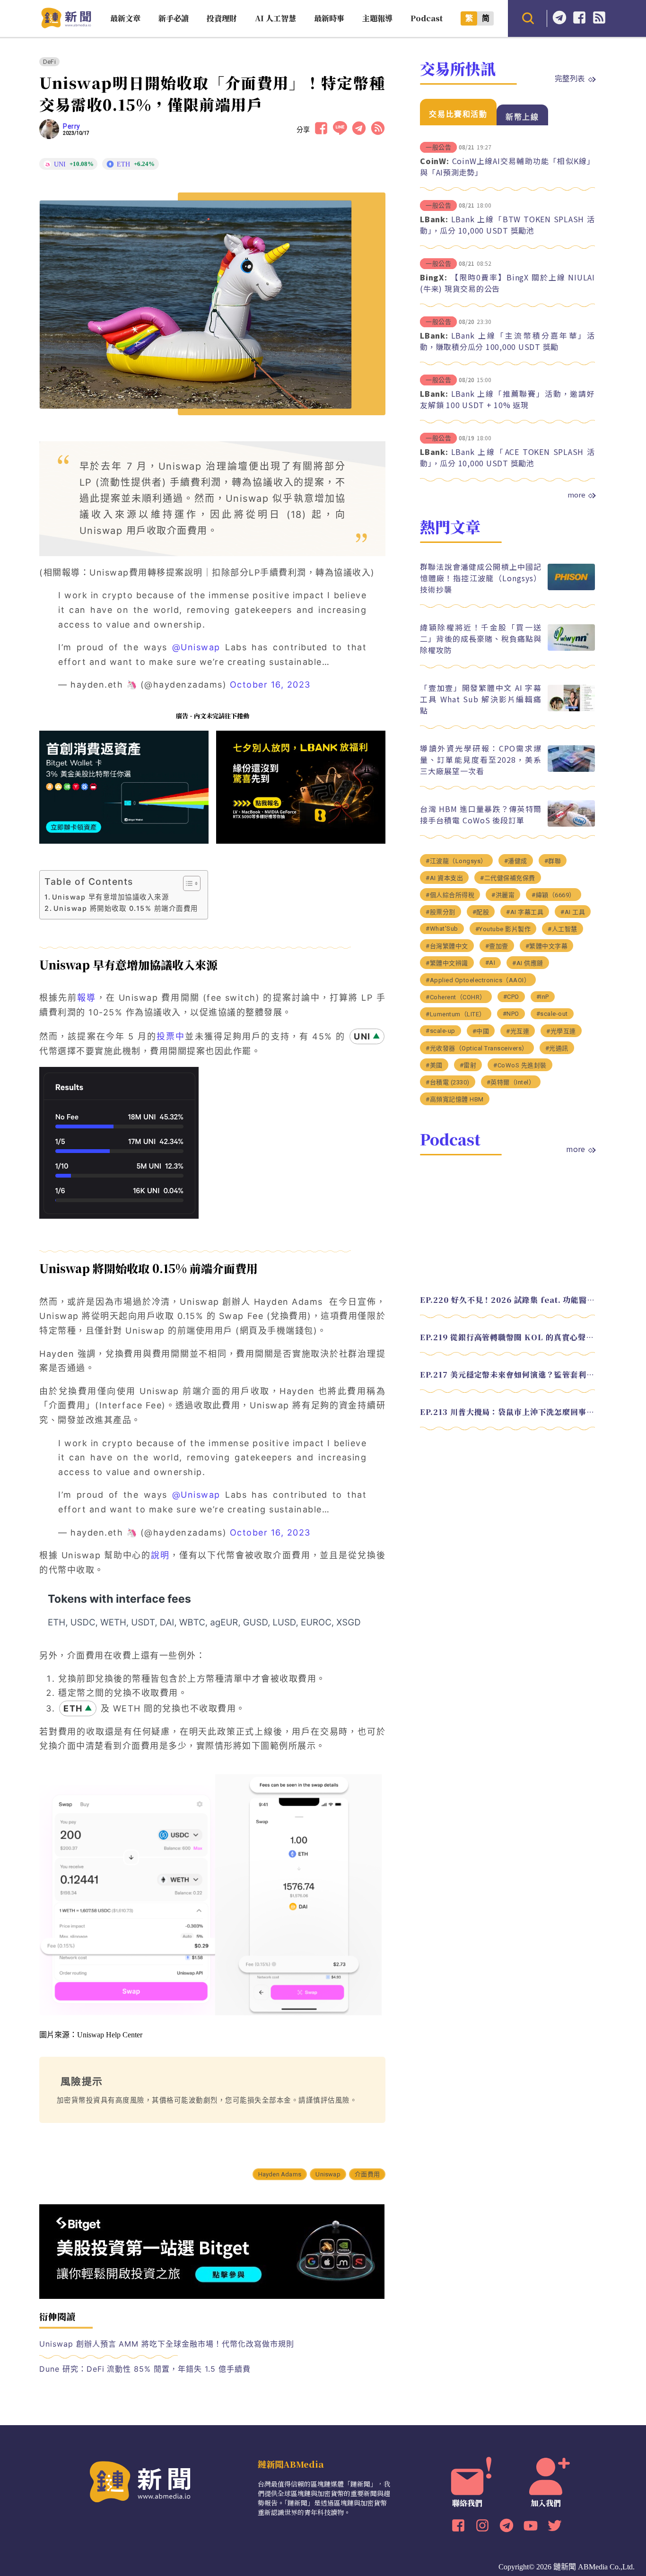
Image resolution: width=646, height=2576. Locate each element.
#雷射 (468, 1065)
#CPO (511, 997)
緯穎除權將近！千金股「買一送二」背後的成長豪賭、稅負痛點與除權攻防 (481, 638)
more (576, 495)
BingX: (434, 277)
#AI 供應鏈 (528, 963)
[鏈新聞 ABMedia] (66, 25)
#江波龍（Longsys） (456, 861)
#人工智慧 (563, 929)
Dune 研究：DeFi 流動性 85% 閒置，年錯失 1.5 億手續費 (145, 2369)
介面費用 (367, 2174)
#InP (543, 997)
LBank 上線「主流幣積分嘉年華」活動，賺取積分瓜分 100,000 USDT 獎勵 (507, 341)
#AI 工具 (573, 912)
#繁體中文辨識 (447, 963)
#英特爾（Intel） (511, 1082)
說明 (160, 1555)
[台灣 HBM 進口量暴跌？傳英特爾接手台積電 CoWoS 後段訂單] (571, 824)
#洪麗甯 (503, 895)
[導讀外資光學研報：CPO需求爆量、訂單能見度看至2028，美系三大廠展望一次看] (571, 769)
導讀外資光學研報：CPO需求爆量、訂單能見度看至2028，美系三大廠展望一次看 (481, 760)
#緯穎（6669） (554, 895)
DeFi (49, 62)
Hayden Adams (280, 2174)
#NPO (511, 1014)
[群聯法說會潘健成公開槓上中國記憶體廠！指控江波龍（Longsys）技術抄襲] (571, 588)
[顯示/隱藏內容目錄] (187, 883)
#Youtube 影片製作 (503, 929)
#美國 (434, 1065)
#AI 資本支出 (444, 878)
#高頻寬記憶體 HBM (455, 1099)
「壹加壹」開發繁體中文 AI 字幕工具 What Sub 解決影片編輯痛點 (481, 699)
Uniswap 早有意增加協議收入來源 (110, 897)
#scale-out (552, 1014)
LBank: (434, 219)
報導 (87, 998)
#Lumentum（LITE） (456, 1014)
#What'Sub (442, 929)
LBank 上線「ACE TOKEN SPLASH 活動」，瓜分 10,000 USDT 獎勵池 (507, 457)
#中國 (481, 1031)
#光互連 (518, 1031)
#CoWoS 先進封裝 (520, 1065)
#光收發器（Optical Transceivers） (477, 1048)
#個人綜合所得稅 (450, 895)
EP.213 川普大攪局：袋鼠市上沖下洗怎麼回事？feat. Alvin (507, 1412)
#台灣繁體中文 (447, 946)
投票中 (171, 1036)
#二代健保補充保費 (508, 878)
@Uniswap (196, 647)
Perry (72, 126)
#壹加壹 (497, 946)
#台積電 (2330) (448, 1082)
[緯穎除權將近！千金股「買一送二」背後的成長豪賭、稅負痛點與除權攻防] (571, 648)
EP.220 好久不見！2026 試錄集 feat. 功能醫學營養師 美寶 (507, 1300)
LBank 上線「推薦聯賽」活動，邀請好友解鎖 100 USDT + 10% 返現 (507, 399)
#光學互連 (561, 1031)
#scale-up (441, 1031)
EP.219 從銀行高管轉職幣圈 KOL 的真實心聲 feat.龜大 (507, 1337)
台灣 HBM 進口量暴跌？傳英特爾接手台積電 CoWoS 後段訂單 (481, 814)
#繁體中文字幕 (547, 946)
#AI (490, 963)
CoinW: (435, 161)
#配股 (481, 912)
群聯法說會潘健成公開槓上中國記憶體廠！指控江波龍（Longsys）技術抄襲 (481, 578)
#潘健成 (516, 861)
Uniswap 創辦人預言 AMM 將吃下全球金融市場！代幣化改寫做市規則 (167, 2344)
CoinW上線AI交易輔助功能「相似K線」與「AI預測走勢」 (507, 166)
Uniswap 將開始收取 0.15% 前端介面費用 (126, 908)
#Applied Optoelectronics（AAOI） (478, 980)
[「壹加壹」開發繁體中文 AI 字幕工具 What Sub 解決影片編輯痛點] (571, 709)
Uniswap (328, 2174)
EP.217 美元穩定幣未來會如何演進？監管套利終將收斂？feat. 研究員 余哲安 (507, 1375)
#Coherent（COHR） (456, 997)
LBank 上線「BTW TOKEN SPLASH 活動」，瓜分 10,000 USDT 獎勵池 (507, 225)
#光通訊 (557, 1048)
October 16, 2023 (270, 685)
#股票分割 (441, 912)
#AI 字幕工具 (525, 912)
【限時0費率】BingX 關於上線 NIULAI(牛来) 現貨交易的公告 (507, 283)
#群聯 (553, 861)
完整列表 (570, 78)
